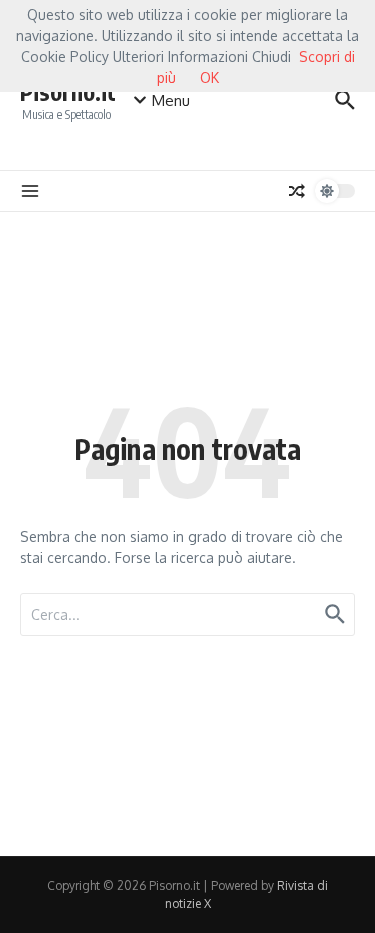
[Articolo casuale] (297, 191)
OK (209, 77)
